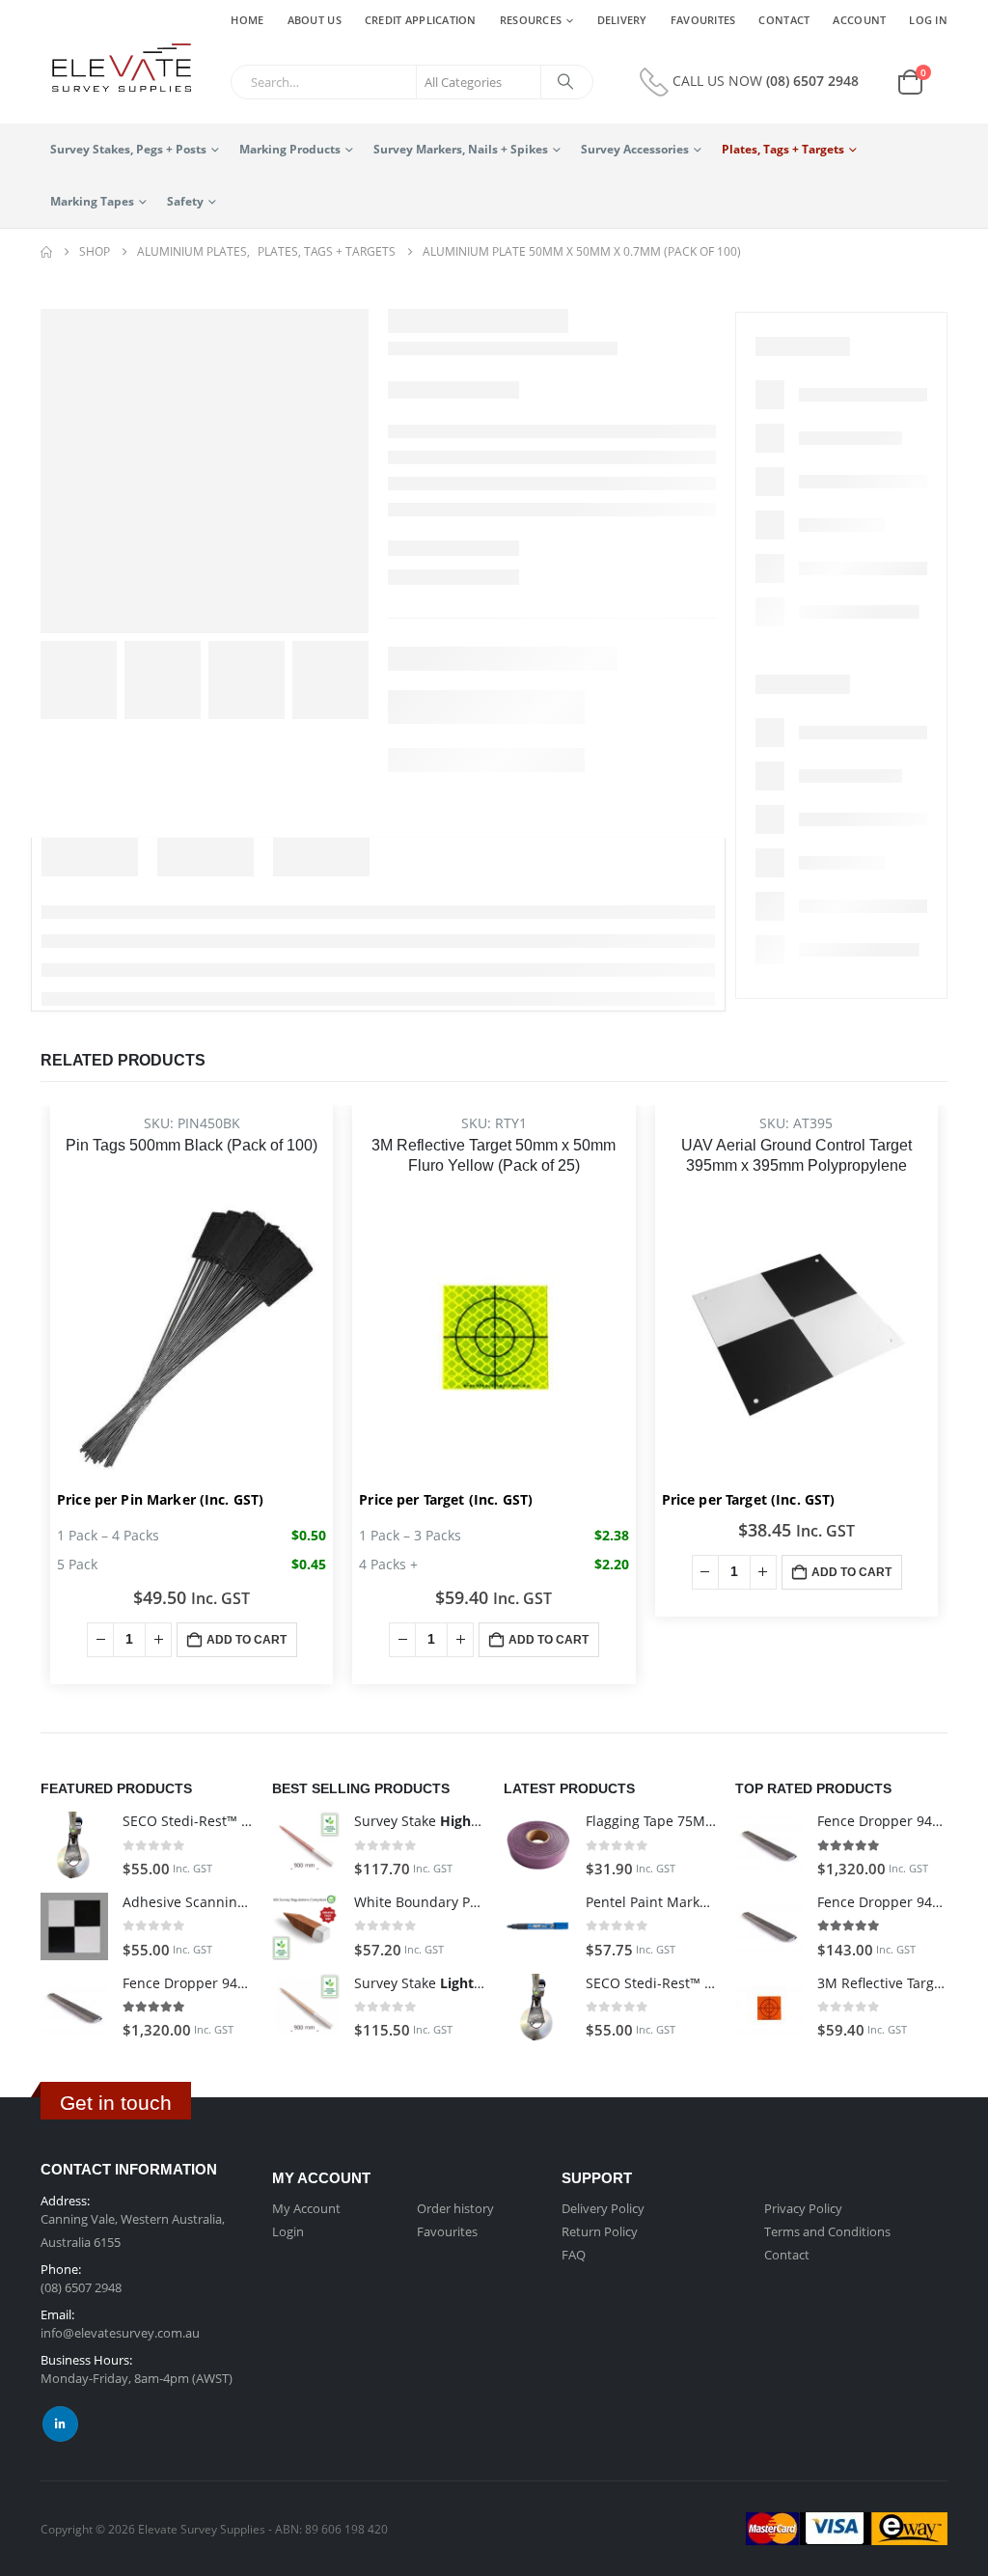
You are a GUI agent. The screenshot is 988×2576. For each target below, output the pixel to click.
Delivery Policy (603, 2208)
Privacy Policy (803, 2208)
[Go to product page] (74, 1845)
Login (288, 2231)
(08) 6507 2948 (812, 81)
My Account (306, 2208)
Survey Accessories (635, 149)
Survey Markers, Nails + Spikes (461, 149)
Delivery (622, 20)
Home (247, 20)
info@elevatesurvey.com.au (120, 2333)
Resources (531, 20)
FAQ (574, 2255)
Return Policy (600, 2231)
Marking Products (290, 149)
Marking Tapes (92, 201)
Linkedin (60, 2424)
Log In (928, 20)
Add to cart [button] (247, 1640)
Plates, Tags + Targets (783, 149)
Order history (455, 2208)
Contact (784, 20)
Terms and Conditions (827, 2231)
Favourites (703, 20)
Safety (185, 201)
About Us (315, 20)
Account (859, 20)
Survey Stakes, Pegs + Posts (128, 149)
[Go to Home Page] (46, 252)
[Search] (565, 82)
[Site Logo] (116, 69)
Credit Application (421, 20)
